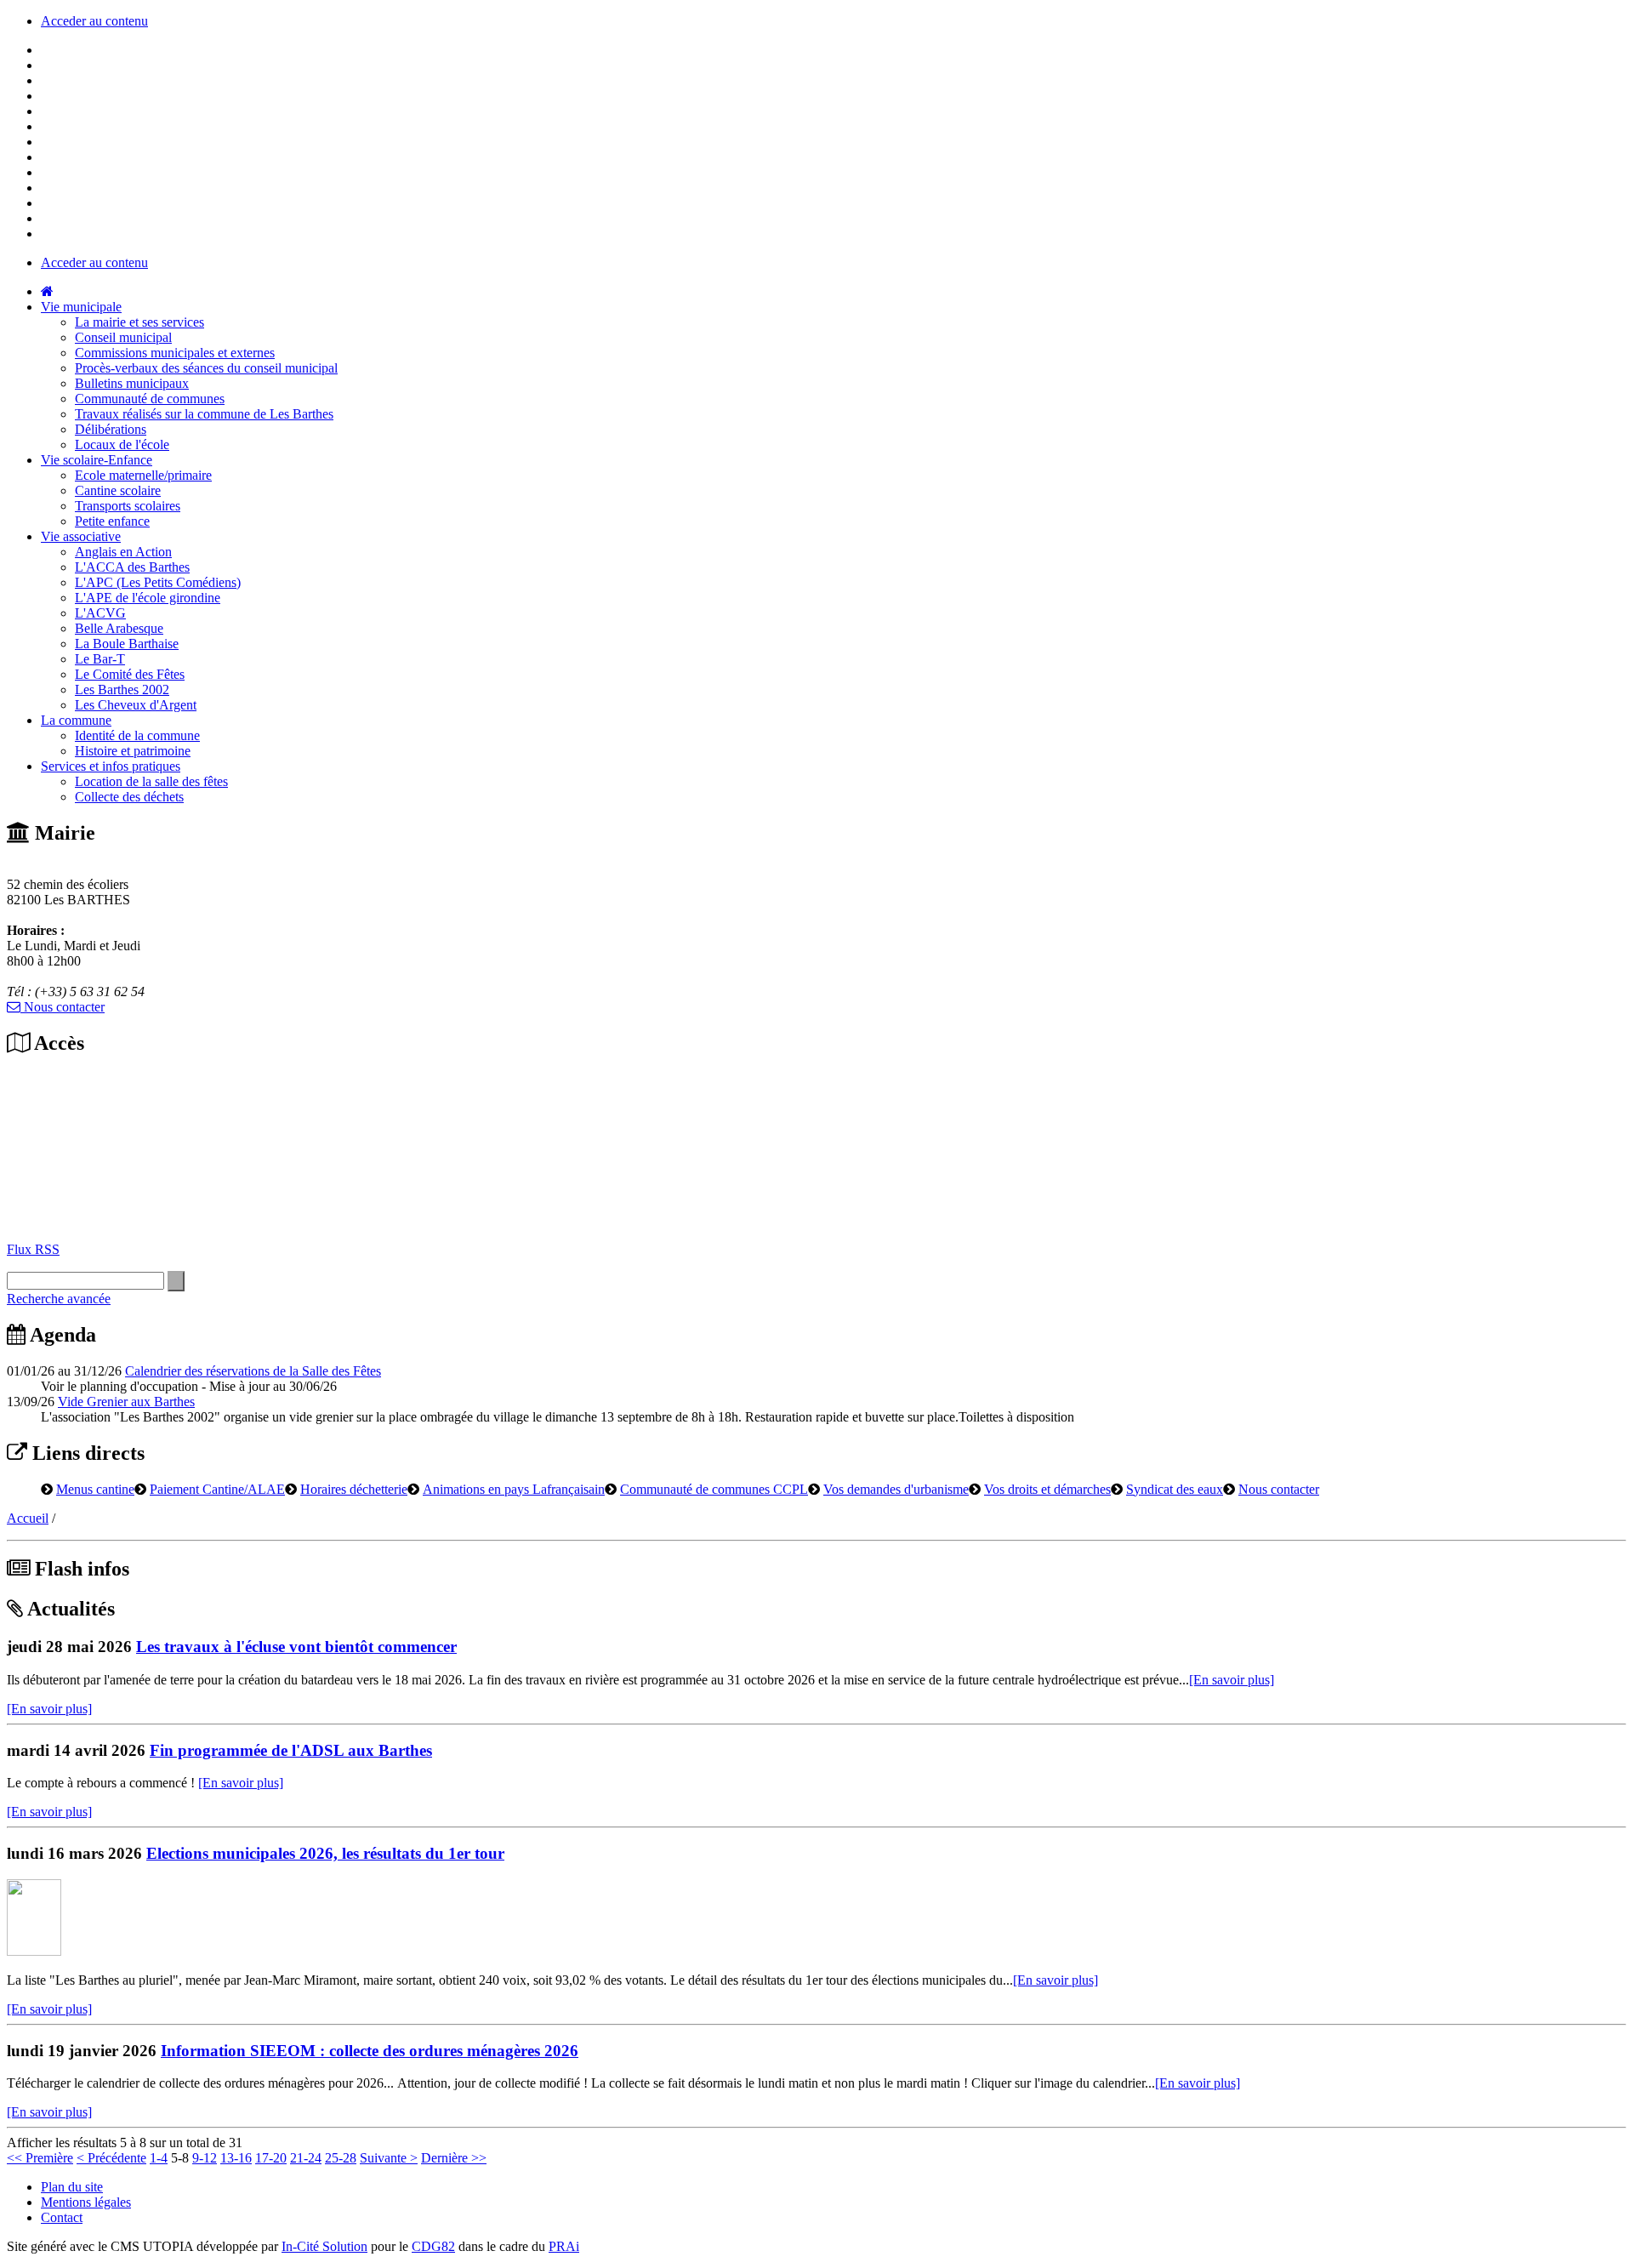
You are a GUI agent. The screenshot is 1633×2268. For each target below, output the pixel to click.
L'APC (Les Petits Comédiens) (158, 582)
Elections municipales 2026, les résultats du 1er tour (325, 1853)
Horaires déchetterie (354, 1489)
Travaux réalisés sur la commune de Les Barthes (204, 414)
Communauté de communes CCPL (714, 1489)
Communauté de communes (150, 399)
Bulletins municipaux (132, 383)
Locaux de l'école (122, 444)
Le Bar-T (100, 659)
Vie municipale (81, 307)
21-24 (306, 2158)
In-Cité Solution (324, 2246)
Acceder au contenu (94, 21)
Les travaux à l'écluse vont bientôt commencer (296, 1647)
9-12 (205, 2158)
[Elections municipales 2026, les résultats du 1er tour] (34, 1951)
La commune (76, 720)
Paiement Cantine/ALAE (217, 1489)
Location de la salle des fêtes (151, 781)
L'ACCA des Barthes (132, 567)
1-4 (159, 2158)
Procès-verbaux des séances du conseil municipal (206, 368)
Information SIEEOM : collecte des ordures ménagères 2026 (370, 2051)
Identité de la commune (137, 735)
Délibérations (111, 429)
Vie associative (81, 536)
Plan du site (72, 2187)
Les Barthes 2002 (122, 690)
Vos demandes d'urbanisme (896, 1489)
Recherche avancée (59, 1299)
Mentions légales (86, 2202)
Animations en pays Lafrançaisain (514, 1489)
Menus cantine (95, 1489)
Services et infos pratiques (111, 766)
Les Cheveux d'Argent (136, 705)
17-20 (271, 2158)
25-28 (341, 2158)
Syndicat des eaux (1175, 1489)
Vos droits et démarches (1047, 1489)
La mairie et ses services (139, 322)
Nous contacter (63, 1007)
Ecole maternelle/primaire (143, 475)
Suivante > (389, 2158)
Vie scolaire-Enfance (97, 460)
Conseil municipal (123, 337)
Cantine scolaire (118, 490)
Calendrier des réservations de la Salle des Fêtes (253, 1371)
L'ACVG (100, 613)
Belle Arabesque (119, 628)
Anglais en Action (123, 552)
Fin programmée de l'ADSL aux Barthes (291, 1750)
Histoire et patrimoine (133, 751)
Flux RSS (33, 1249)
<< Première (40, 2158)
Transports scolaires (128, 506)
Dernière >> (454, 2158)
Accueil (28, 1518)
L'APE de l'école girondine (148, 598)
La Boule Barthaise (127, 644)
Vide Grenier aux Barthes (126, 1402)
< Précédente (111, 2158)
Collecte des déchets (129, 797)
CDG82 (433, 2246)
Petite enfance (112, 521)
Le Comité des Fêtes (130, 674)
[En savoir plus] (1232, 1680)
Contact (62, 2217)
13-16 (236, 2158)
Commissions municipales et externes (175, 353)
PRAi (564, 2246)
